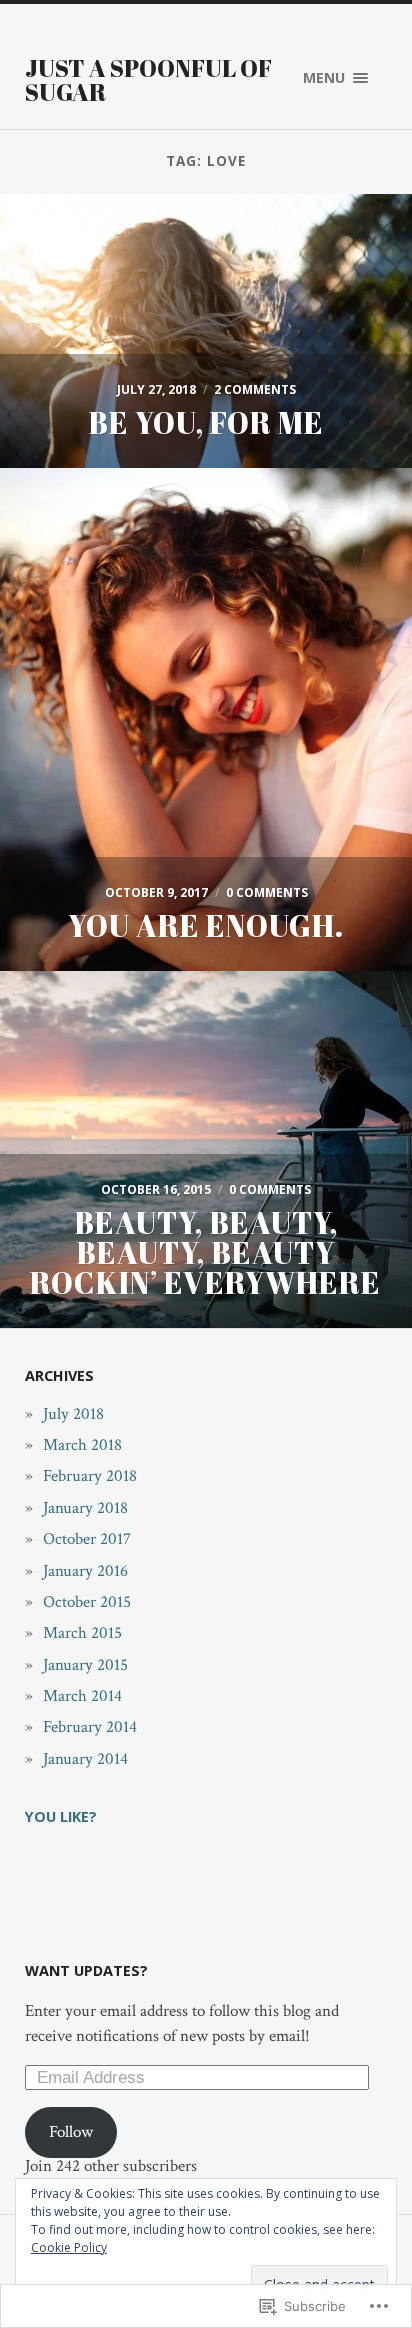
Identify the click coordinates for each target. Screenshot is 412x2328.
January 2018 (85, 1508)
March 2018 (82, 1445)
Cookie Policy (69, 2247)
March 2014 (82, 1696)
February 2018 (90, 1476)
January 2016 (85, 1571)
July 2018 (73, 1414)
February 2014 (90, 1727)
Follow (71, 2132)
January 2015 (85, 1665)
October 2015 (87, 1602)
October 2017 (87, 1539)
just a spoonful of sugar (148, 80)
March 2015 (82, 1633)
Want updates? (86, 1970)
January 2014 (85, 1759)
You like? (61, 1816)
